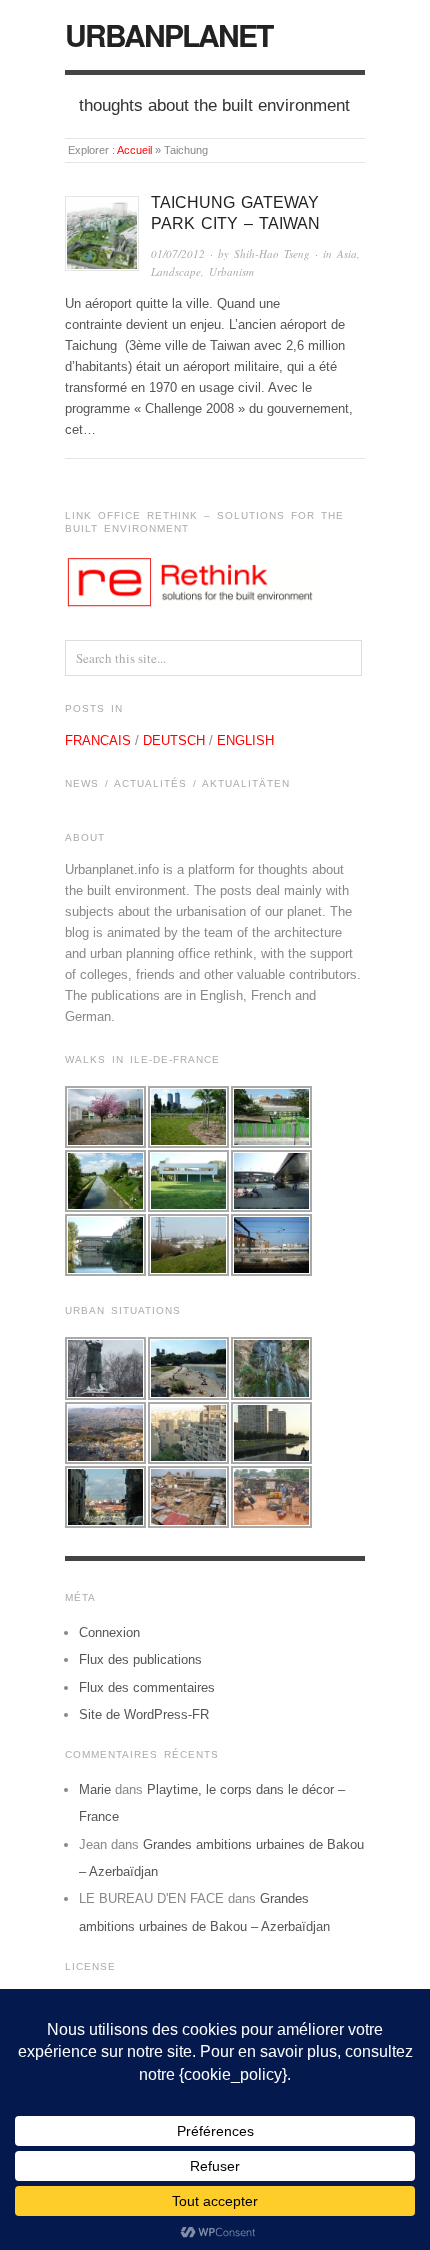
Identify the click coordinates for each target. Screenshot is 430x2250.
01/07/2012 (178, 253)
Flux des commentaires (147, 1687)
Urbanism (231, 271)
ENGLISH (245, 740)
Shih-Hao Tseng (272, 253)
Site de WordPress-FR (144, 1714)
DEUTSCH (174, 740)
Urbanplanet (168, 34)
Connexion (109, 1632)
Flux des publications (140, 1659)
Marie (95, 1789)
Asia (347, 253)
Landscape (176, 271)
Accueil (134, 150)
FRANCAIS (98, 740)
